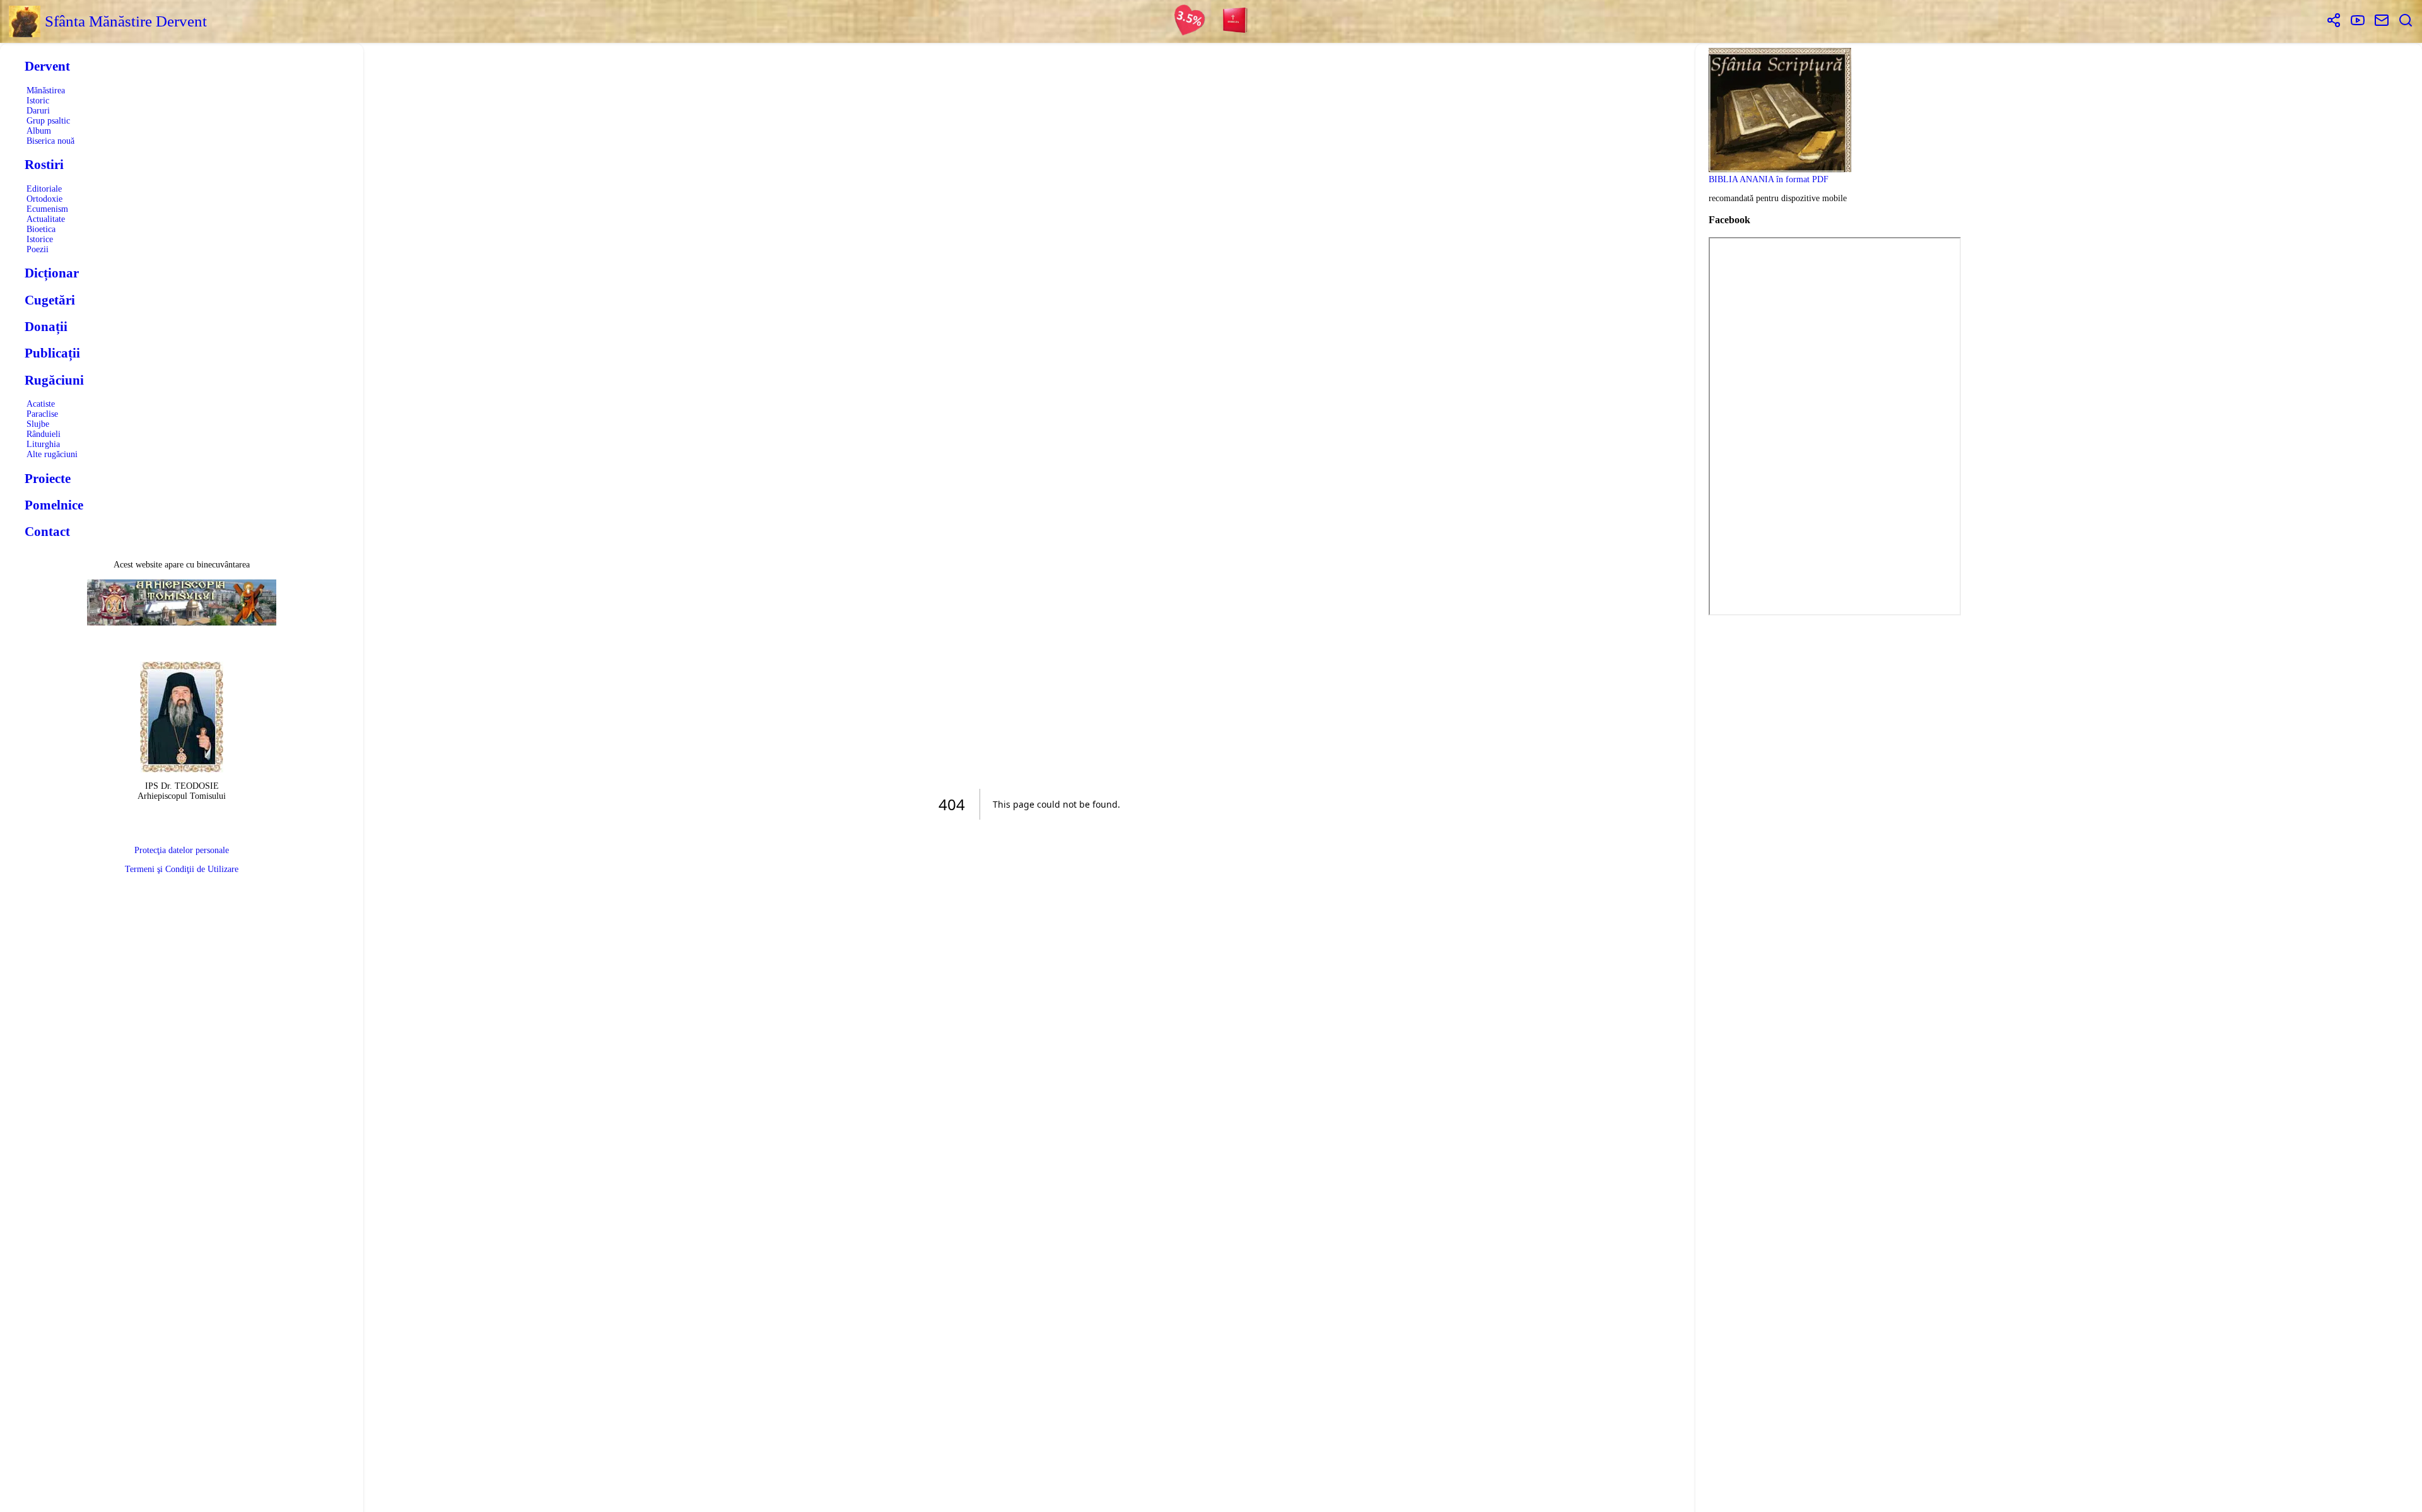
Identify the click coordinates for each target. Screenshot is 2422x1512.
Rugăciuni (54, 380)
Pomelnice (54, 505)
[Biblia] (1236, 21)
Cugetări (50, 300)
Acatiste (41, 404)
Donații (46, 327)
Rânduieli (44, 434)
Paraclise (42, 414)
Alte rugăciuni (52, 454)
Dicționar (52, 273)
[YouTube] (2358, 21)
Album (39, 131)
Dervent (47, 66)
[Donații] (1190, 21)
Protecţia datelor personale (182, 850)
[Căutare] (2406, 21)
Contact (47, 532)
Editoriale (44, 189)
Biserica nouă (50, 141)
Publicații (52, 353)
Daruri (38, 111)
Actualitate (46, 219)
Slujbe (38, 424)
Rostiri (44, 165)
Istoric (38, 101)
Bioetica (41, 229)
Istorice (40, 239)
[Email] (2382, 21)
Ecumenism (47, 209)
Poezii (38, 249)
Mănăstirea (46, 90)
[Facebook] (2334, 21)
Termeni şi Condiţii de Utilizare (182, 869)
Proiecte (48, 479)
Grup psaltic (48, 121)
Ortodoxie (44, 199)
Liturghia (43, 444)
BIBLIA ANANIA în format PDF (1769, 179)
